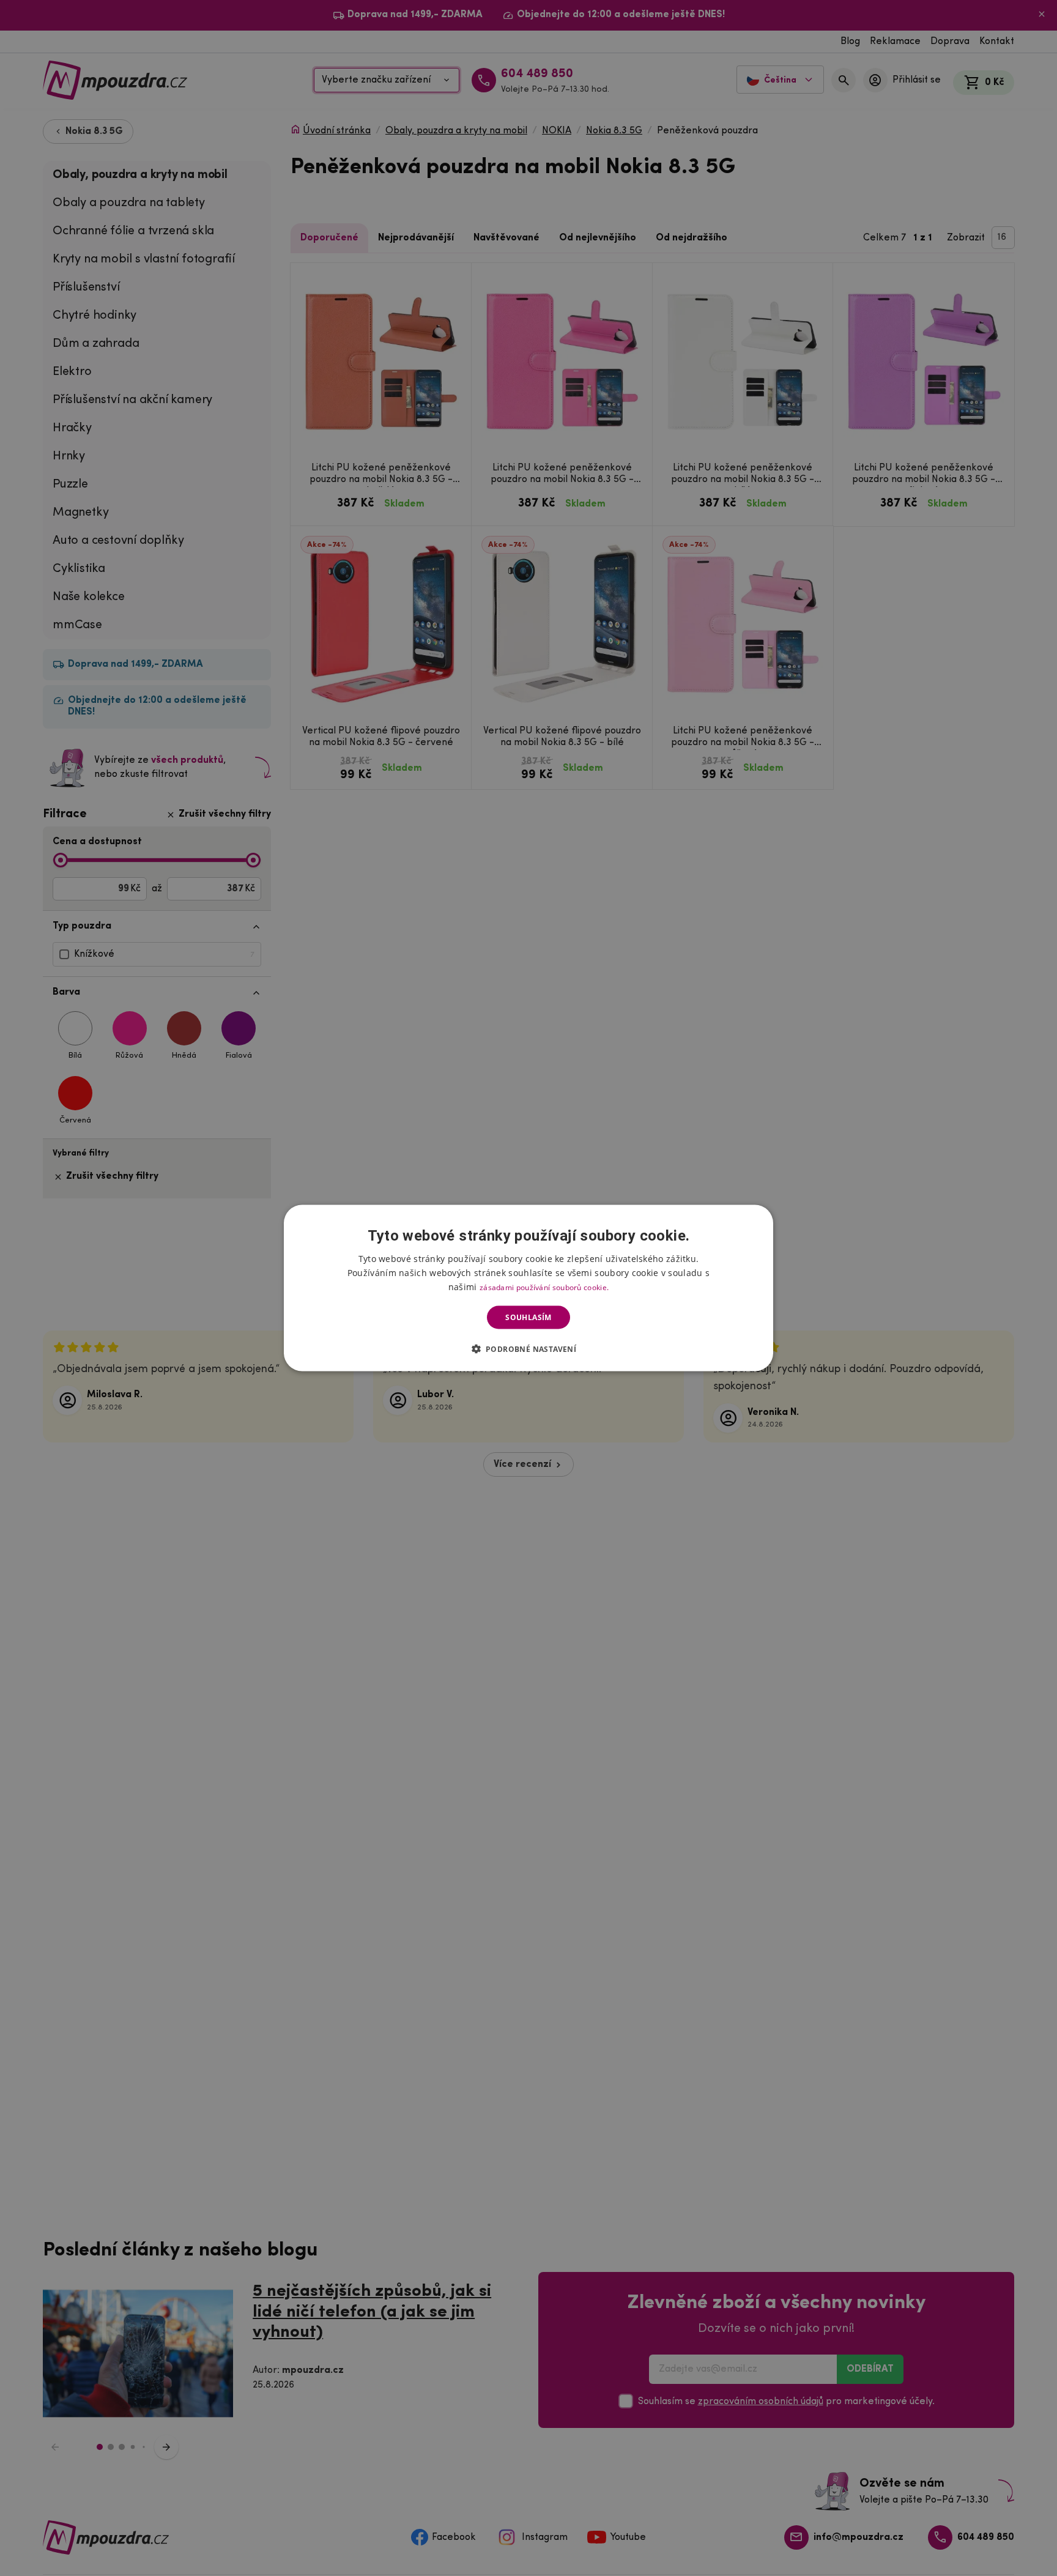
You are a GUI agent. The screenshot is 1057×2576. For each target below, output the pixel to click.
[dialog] (528, 1288)
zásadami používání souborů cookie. (544, 1287)
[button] (529, 1349)
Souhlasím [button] (528, 1317)
